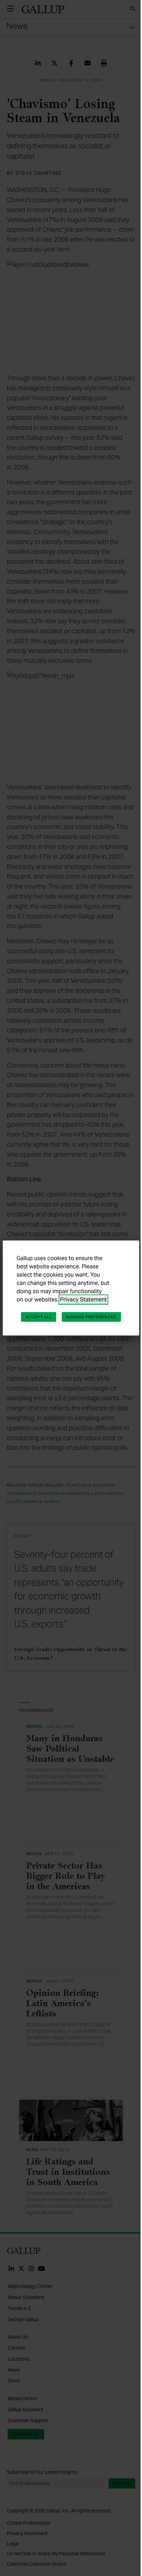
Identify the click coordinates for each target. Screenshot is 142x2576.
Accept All (39, 1317)
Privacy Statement (83, 1300)
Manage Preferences (91, 1317)
